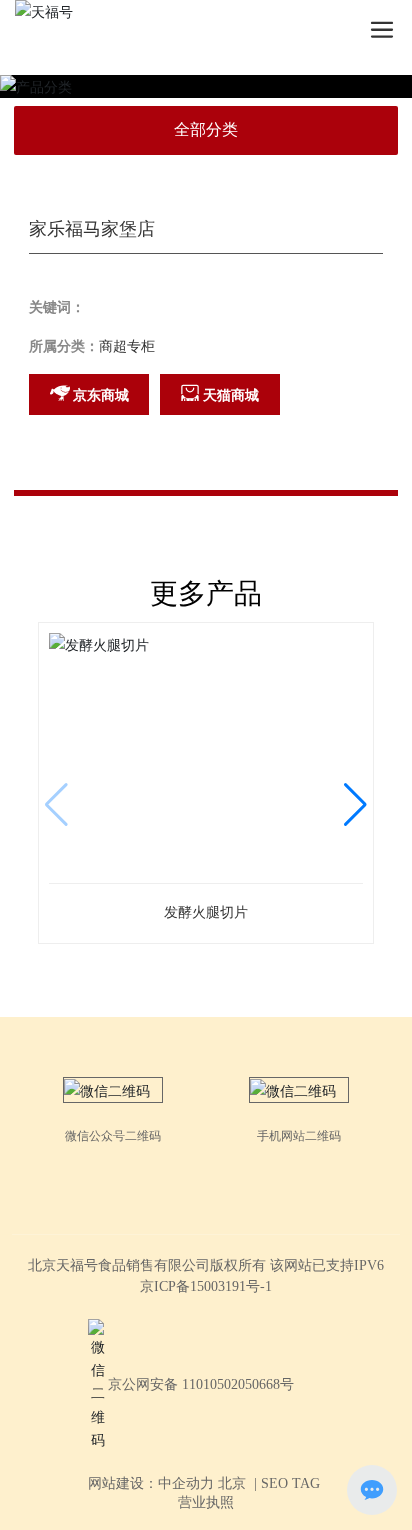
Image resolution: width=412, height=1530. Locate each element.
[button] (355, 805)
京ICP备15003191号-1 (206, 1286)
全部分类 (206, 129)
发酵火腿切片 (206, 912)
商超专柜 (127, 346)
